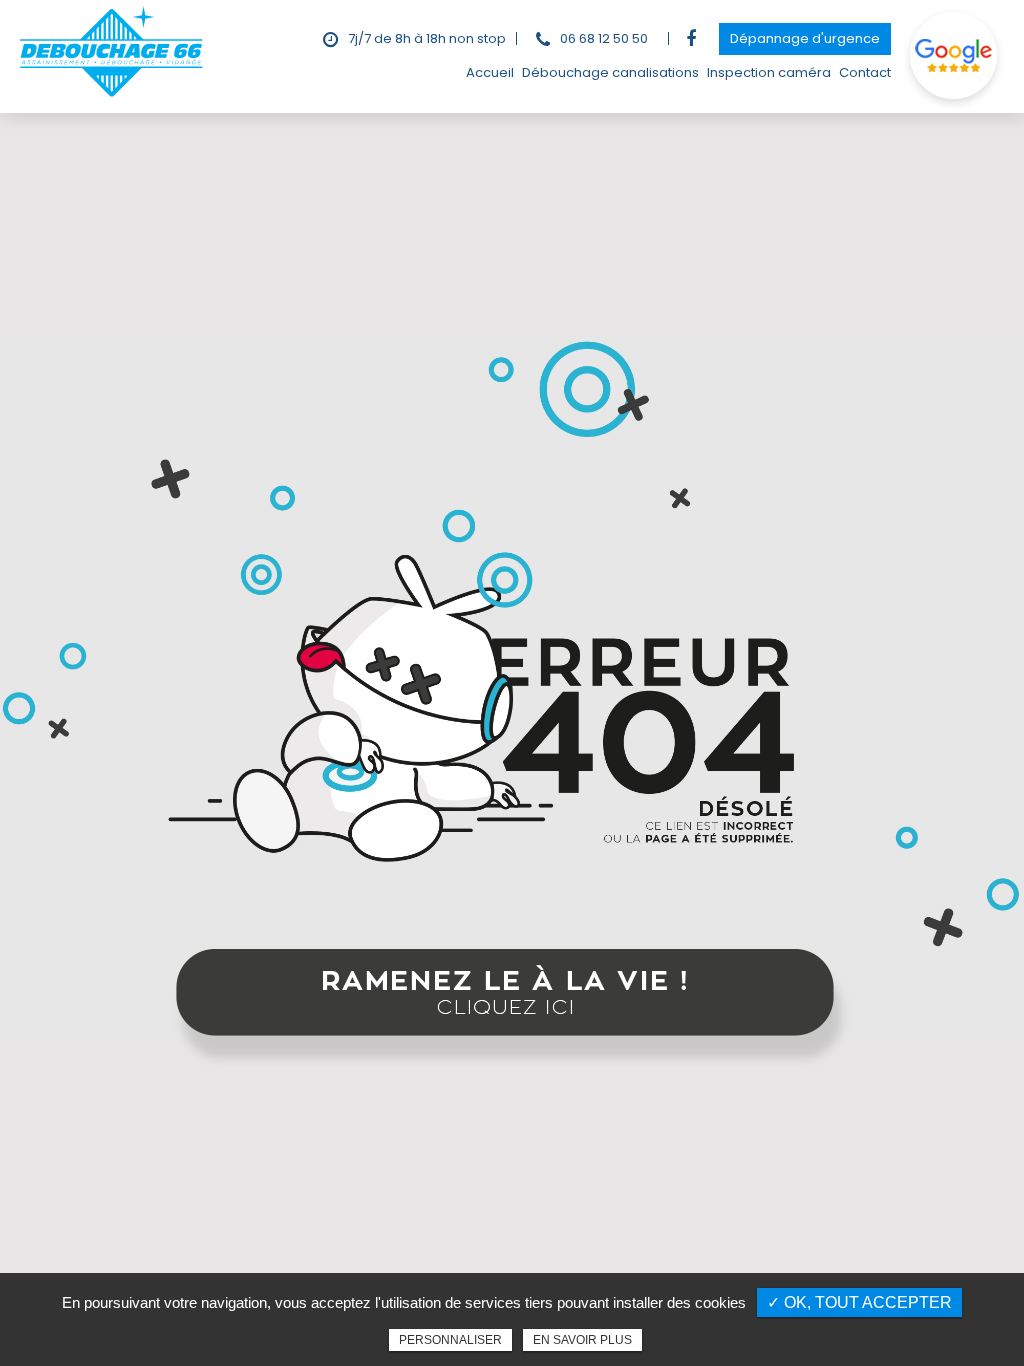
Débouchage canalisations (610, 72)
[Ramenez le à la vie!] (512, 1010)
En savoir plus (582, 1340)
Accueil (490, 72)
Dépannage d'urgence (805, 38)
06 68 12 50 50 (604, 38)
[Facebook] (691, 39)
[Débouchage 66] (112, 94)
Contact (865, 72)
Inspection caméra (769, 72)
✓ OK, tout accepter (859, 1302)
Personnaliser (450, 1340)
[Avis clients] (955, 56)
